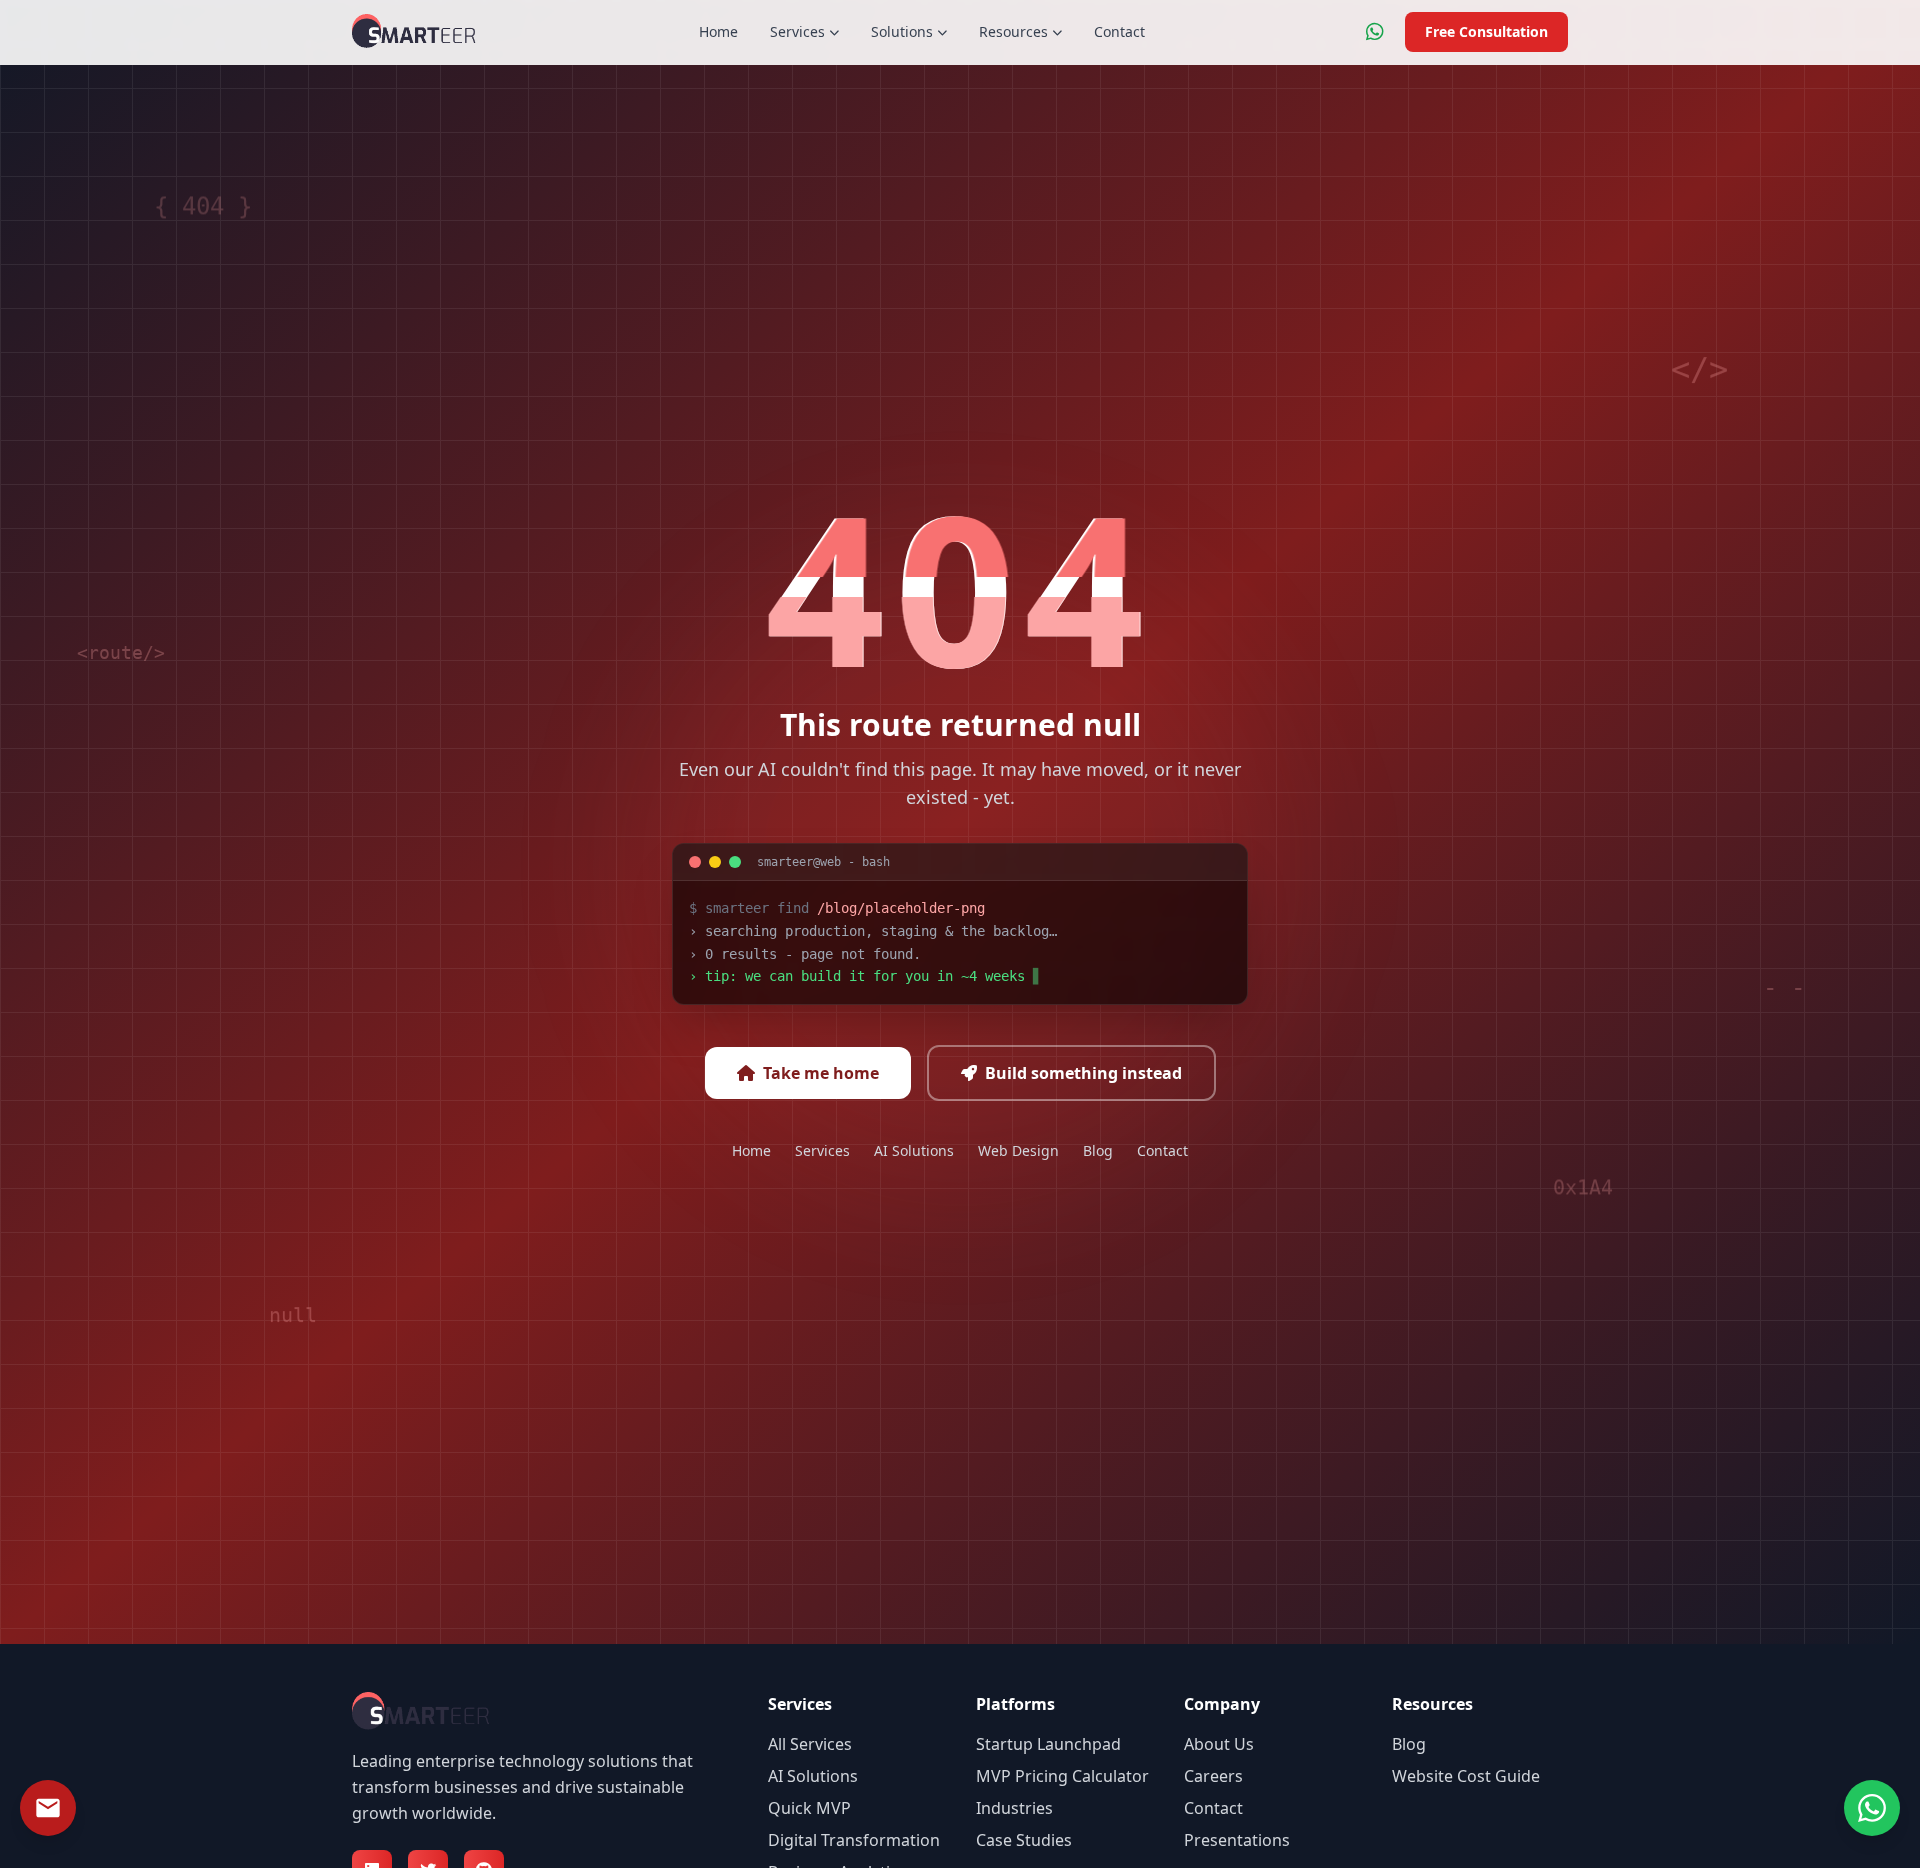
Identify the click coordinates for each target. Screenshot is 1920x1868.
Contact (1119, 31)
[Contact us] (48, 1808)
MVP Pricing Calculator (1062, 1776)
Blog (1098, 1150)
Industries (1014, 1808)
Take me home (821, 1073)
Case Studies (1024, 1840)
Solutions (902, 31)
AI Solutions (914, 1150)
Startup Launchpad (1048, 1744)
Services (797, 31)
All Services (810, 1744)
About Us (1219, 1744)
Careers (1213, 1776)
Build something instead (1083, 1073)
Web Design (1018, 1150)
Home (718, 31)
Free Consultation (1486, 31)
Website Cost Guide (1466, 1776)
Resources (1013, 31)
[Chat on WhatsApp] (1375, 32)
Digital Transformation (854, 1840)
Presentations (1237, 1840)
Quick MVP (809, 1808)
